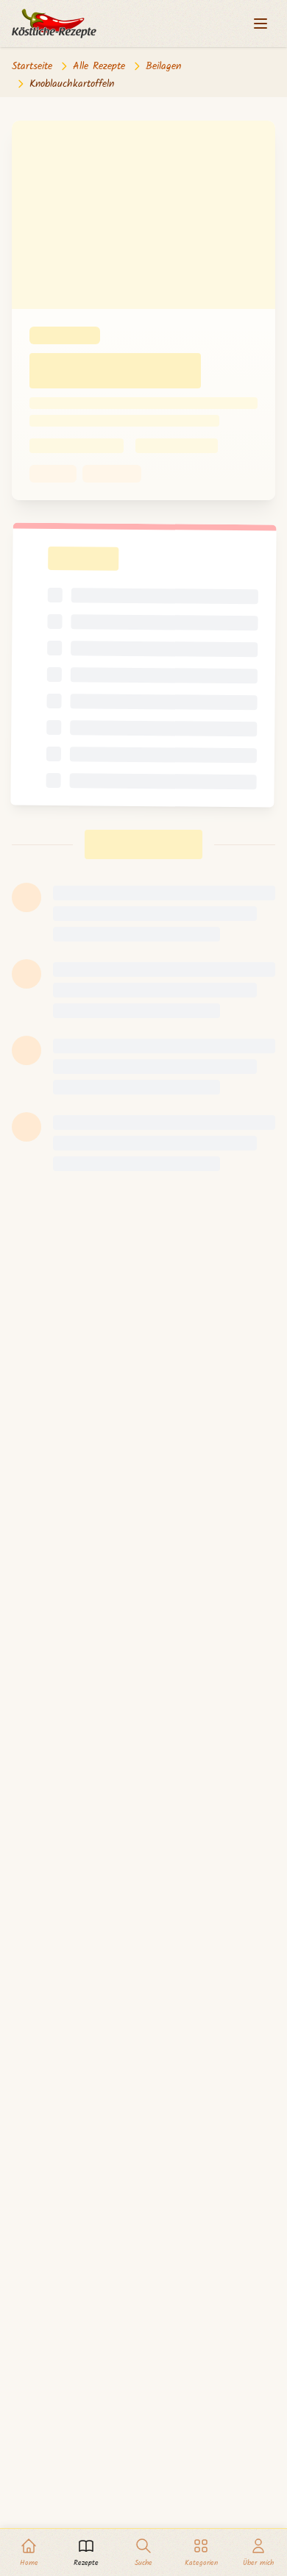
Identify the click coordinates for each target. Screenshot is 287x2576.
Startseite (32, 66)
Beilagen (163, 66)
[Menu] (261, 24)
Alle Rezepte (99, 66)
